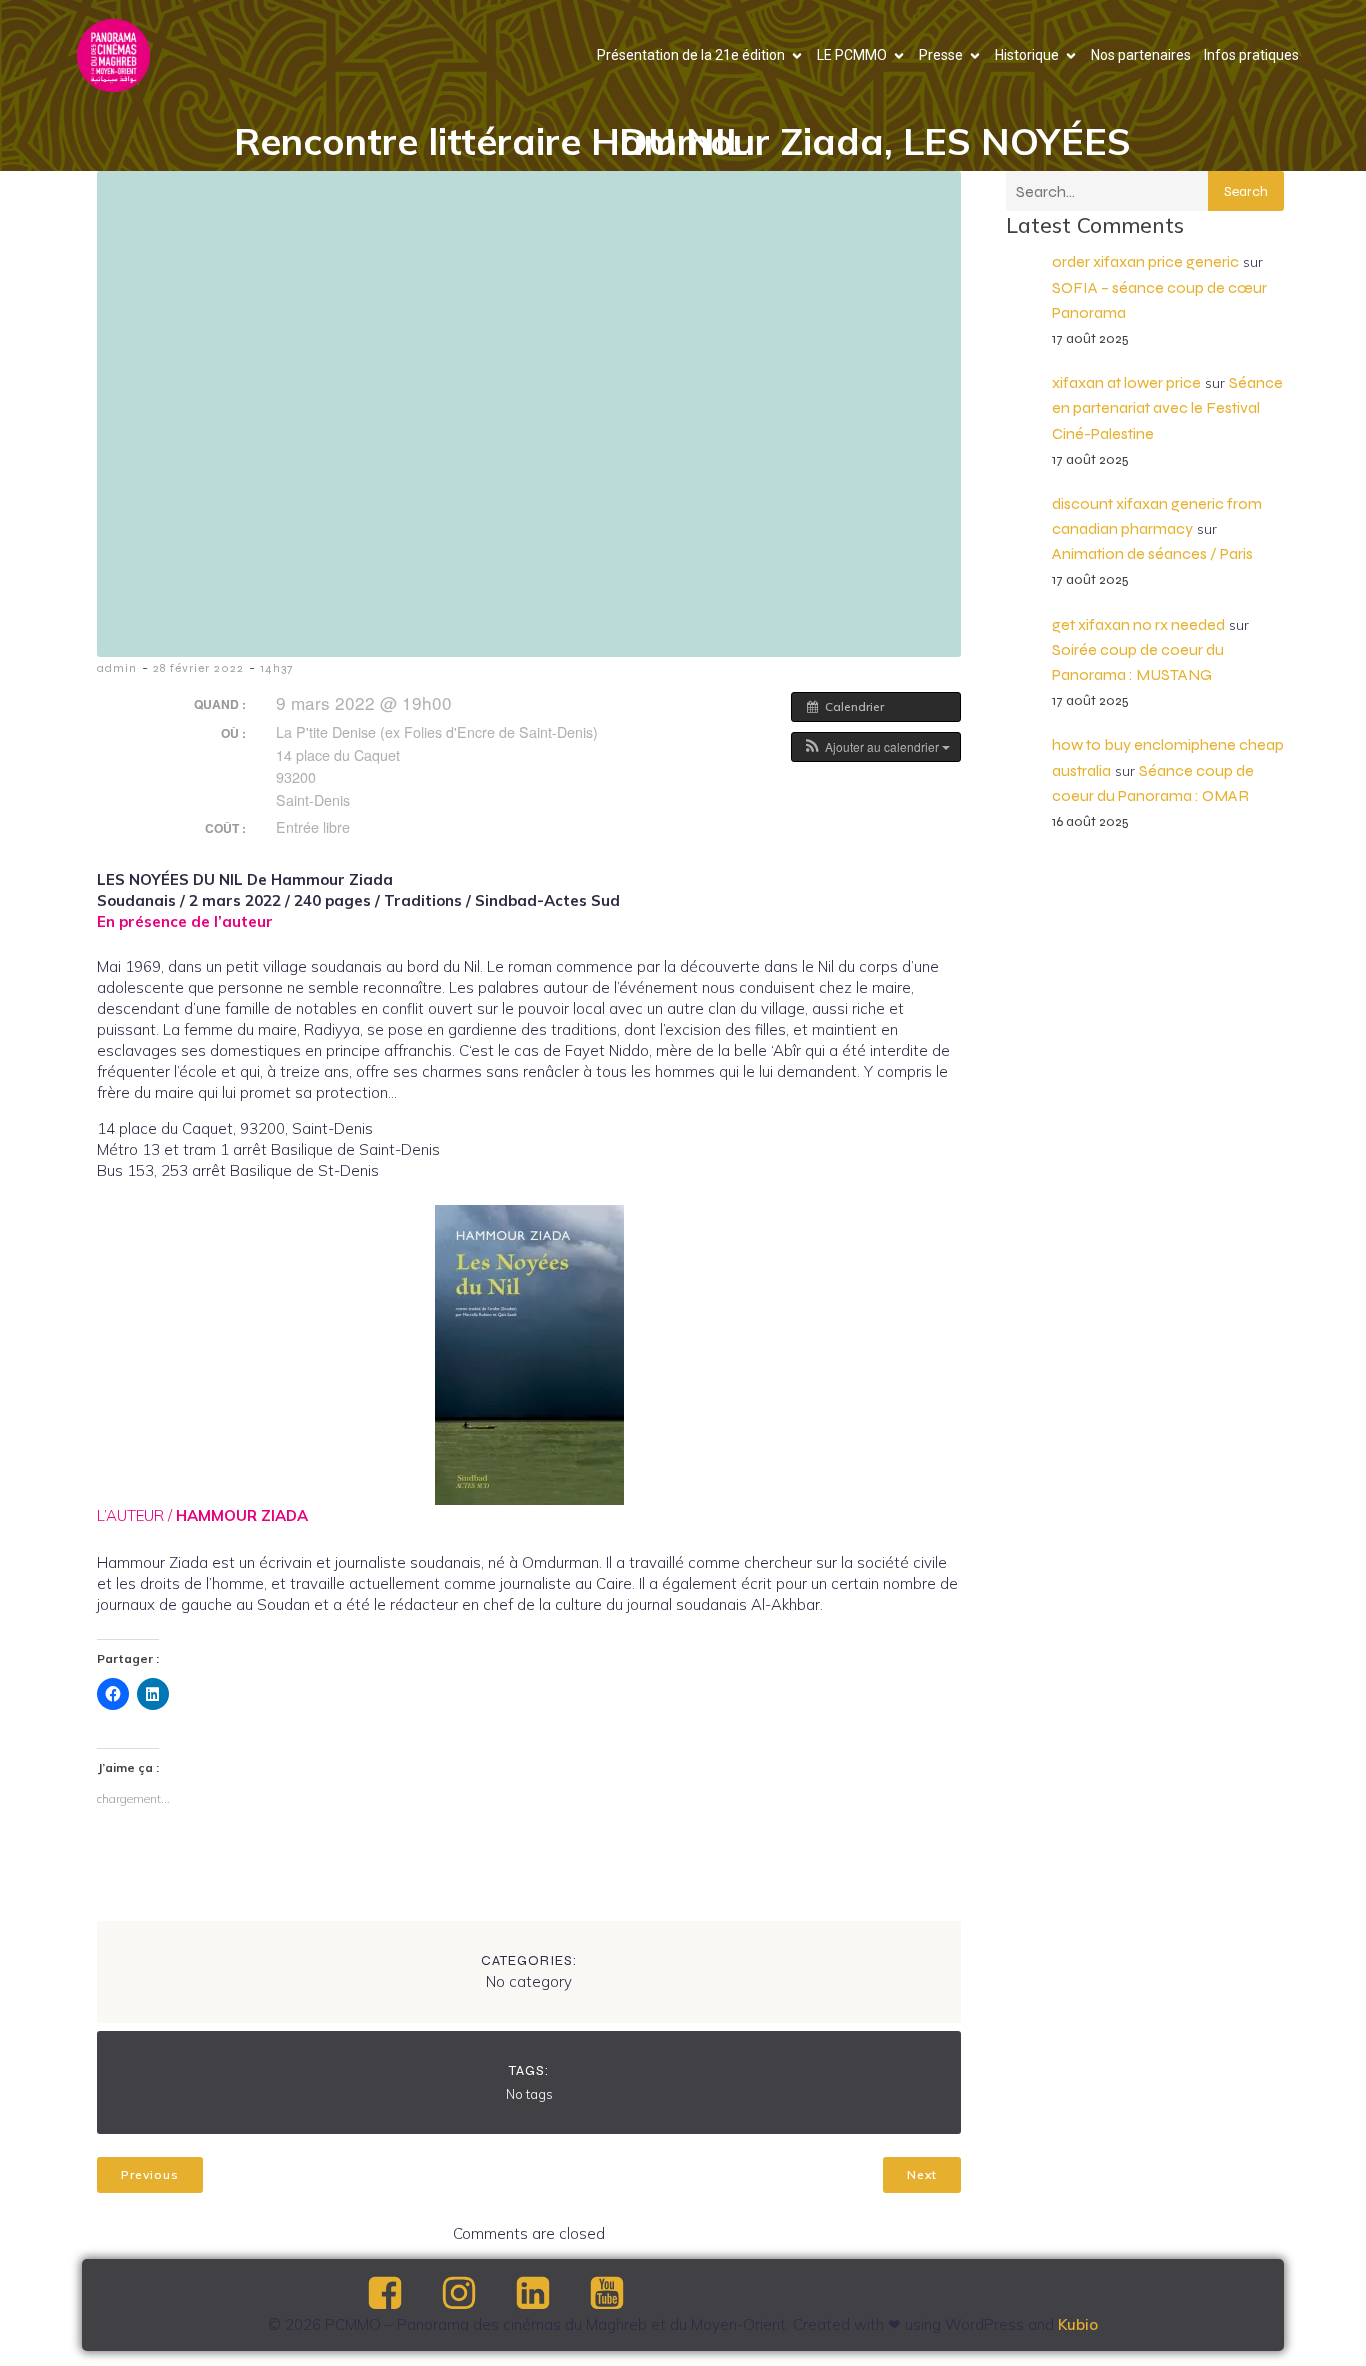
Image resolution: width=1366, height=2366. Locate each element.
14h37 (276, 668)
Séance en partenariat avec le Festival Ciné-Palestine (1167, 407)
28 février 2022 (198, 668)
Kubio (1078, 2324)
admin (117, 668)
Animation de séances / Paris (1152, 553)
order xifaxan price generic (1145, 261)
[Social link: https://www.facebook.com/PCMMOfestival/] (402, 2294)
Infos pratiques (1251, 55)
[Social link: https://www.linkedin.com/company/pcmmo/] (550, 2294)
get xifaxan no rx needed (1138, 624)
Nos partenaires (1141, 55)
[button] (876, 747)
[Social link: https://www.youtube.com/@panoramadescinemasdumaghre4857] (624, 2294)
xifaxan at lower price (1126, 382)
